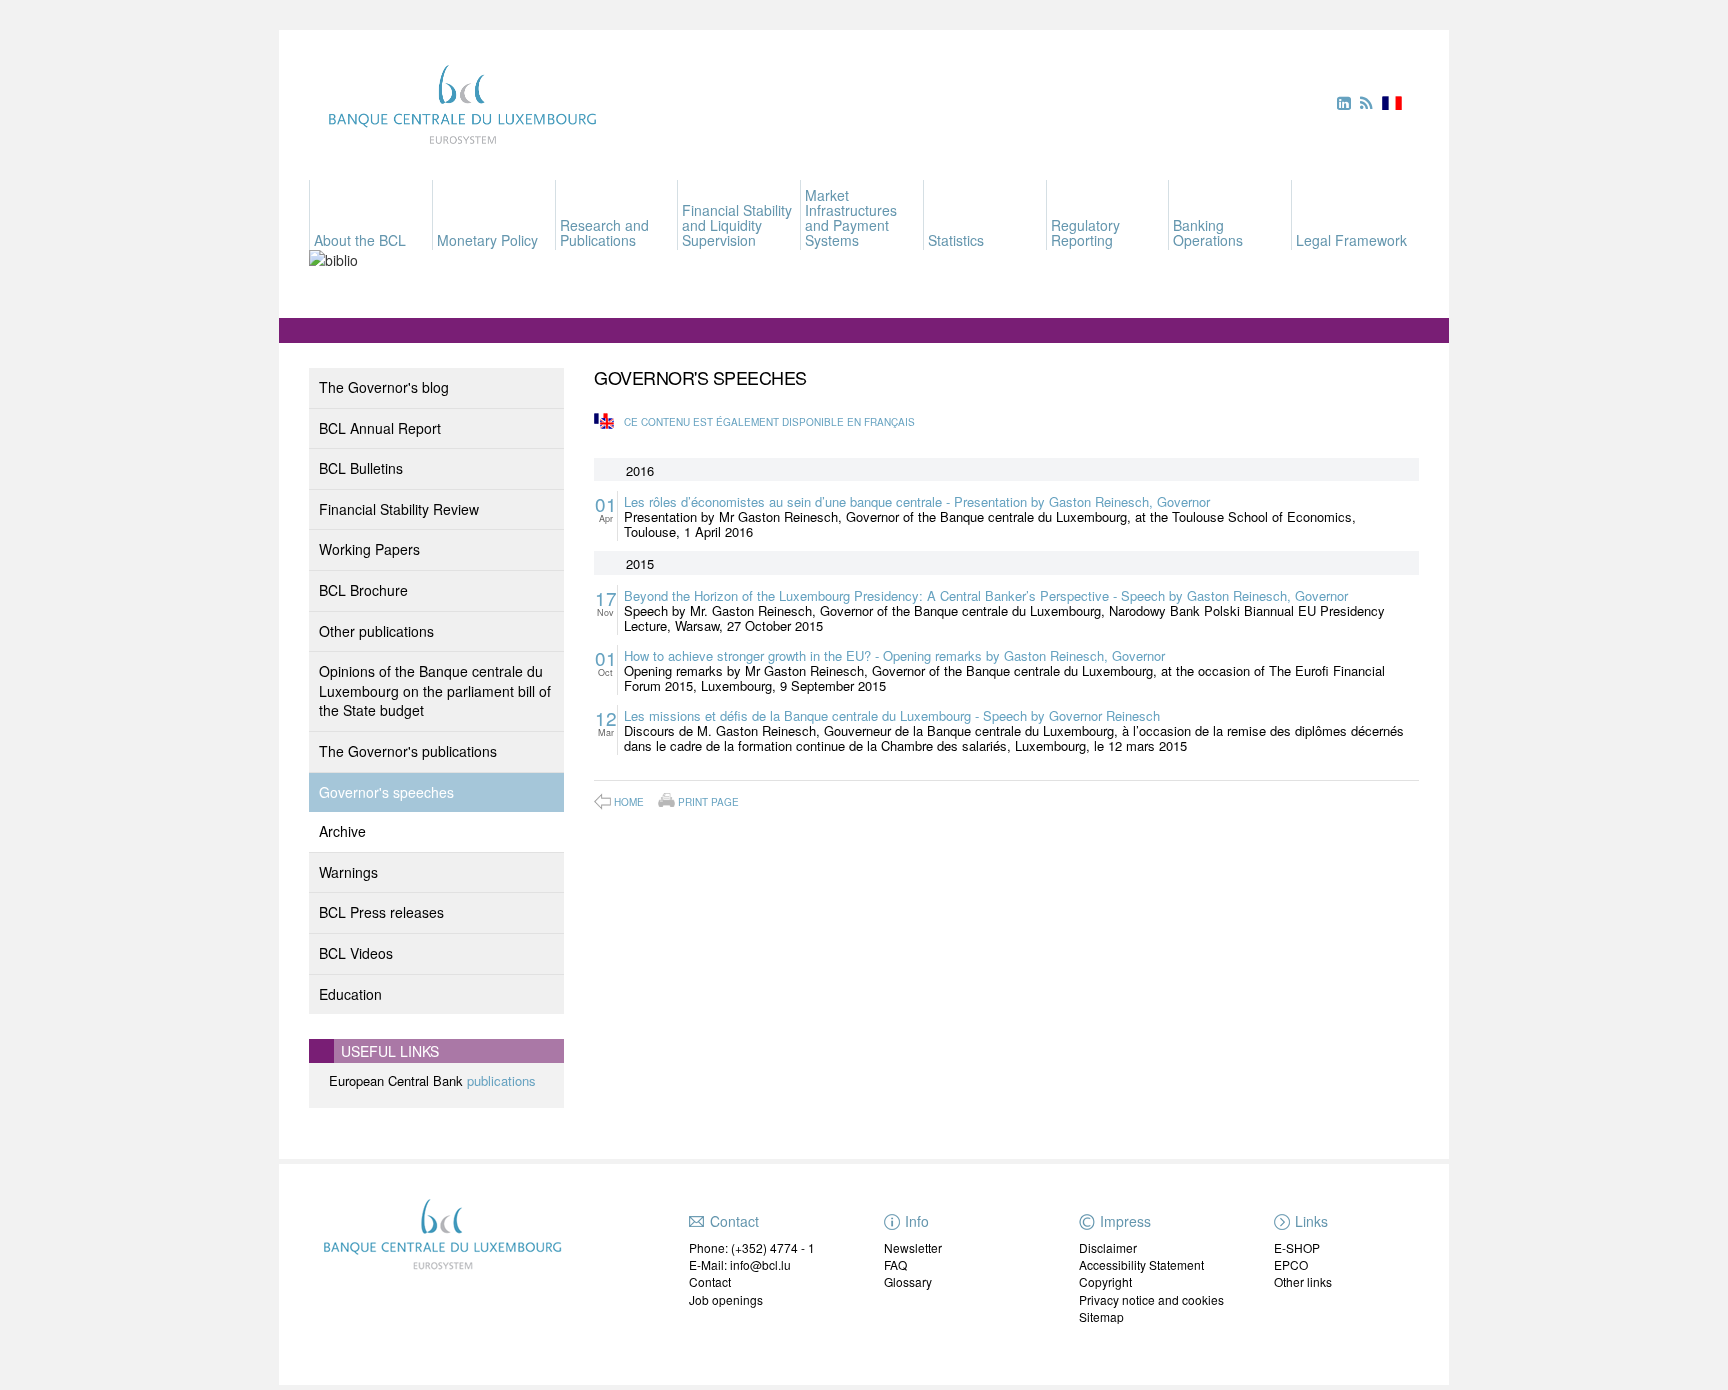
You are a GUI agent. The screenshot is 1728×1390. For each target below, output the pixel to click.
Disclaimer (1108, 1247)
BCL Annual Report (380, 428)
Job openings (726, 1299)
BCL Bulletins (361, 468)
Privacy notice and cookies (1151, 1299)
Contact (710, 1281)
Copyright (1105, 1281)
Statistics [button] (956, 240)
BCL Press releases (381, 912)
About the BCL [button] (360, 240)
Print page (708, 801)
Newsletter (913, 1247)
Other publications (376, 631)
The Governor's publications (408, 751)
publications (501, 1080)
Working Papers (369, 549)
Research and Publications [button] (604, 232)
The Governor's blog (384, 387)
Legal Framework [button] (1351, 240)
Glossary (908, 1281)
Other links (1303, 1281)
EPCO (1291, 1264)
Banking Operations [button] (1208, 232)
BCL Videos (356, 953)
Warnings (348, 872)
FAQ (895, 1264)
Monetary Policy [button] (487, 240)
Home (629, 802)
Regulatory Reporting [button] (1085, 232)
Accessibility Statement (1141, 1264)
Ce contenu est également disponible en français (769, 422)
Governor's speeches (386, 792)
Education (350, 994)
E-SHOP (1297, 1247)
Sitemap (1101, 1316)
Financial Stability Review (399, 509)
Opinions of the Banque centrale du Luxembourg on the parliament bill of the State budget (435, 690)
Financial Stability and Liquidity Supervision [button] (737, 225)
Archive (342, 831)
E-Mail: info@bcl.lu (740, 1264)
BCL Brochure (363, 590)
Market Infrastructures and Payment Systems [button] (851, 217)
